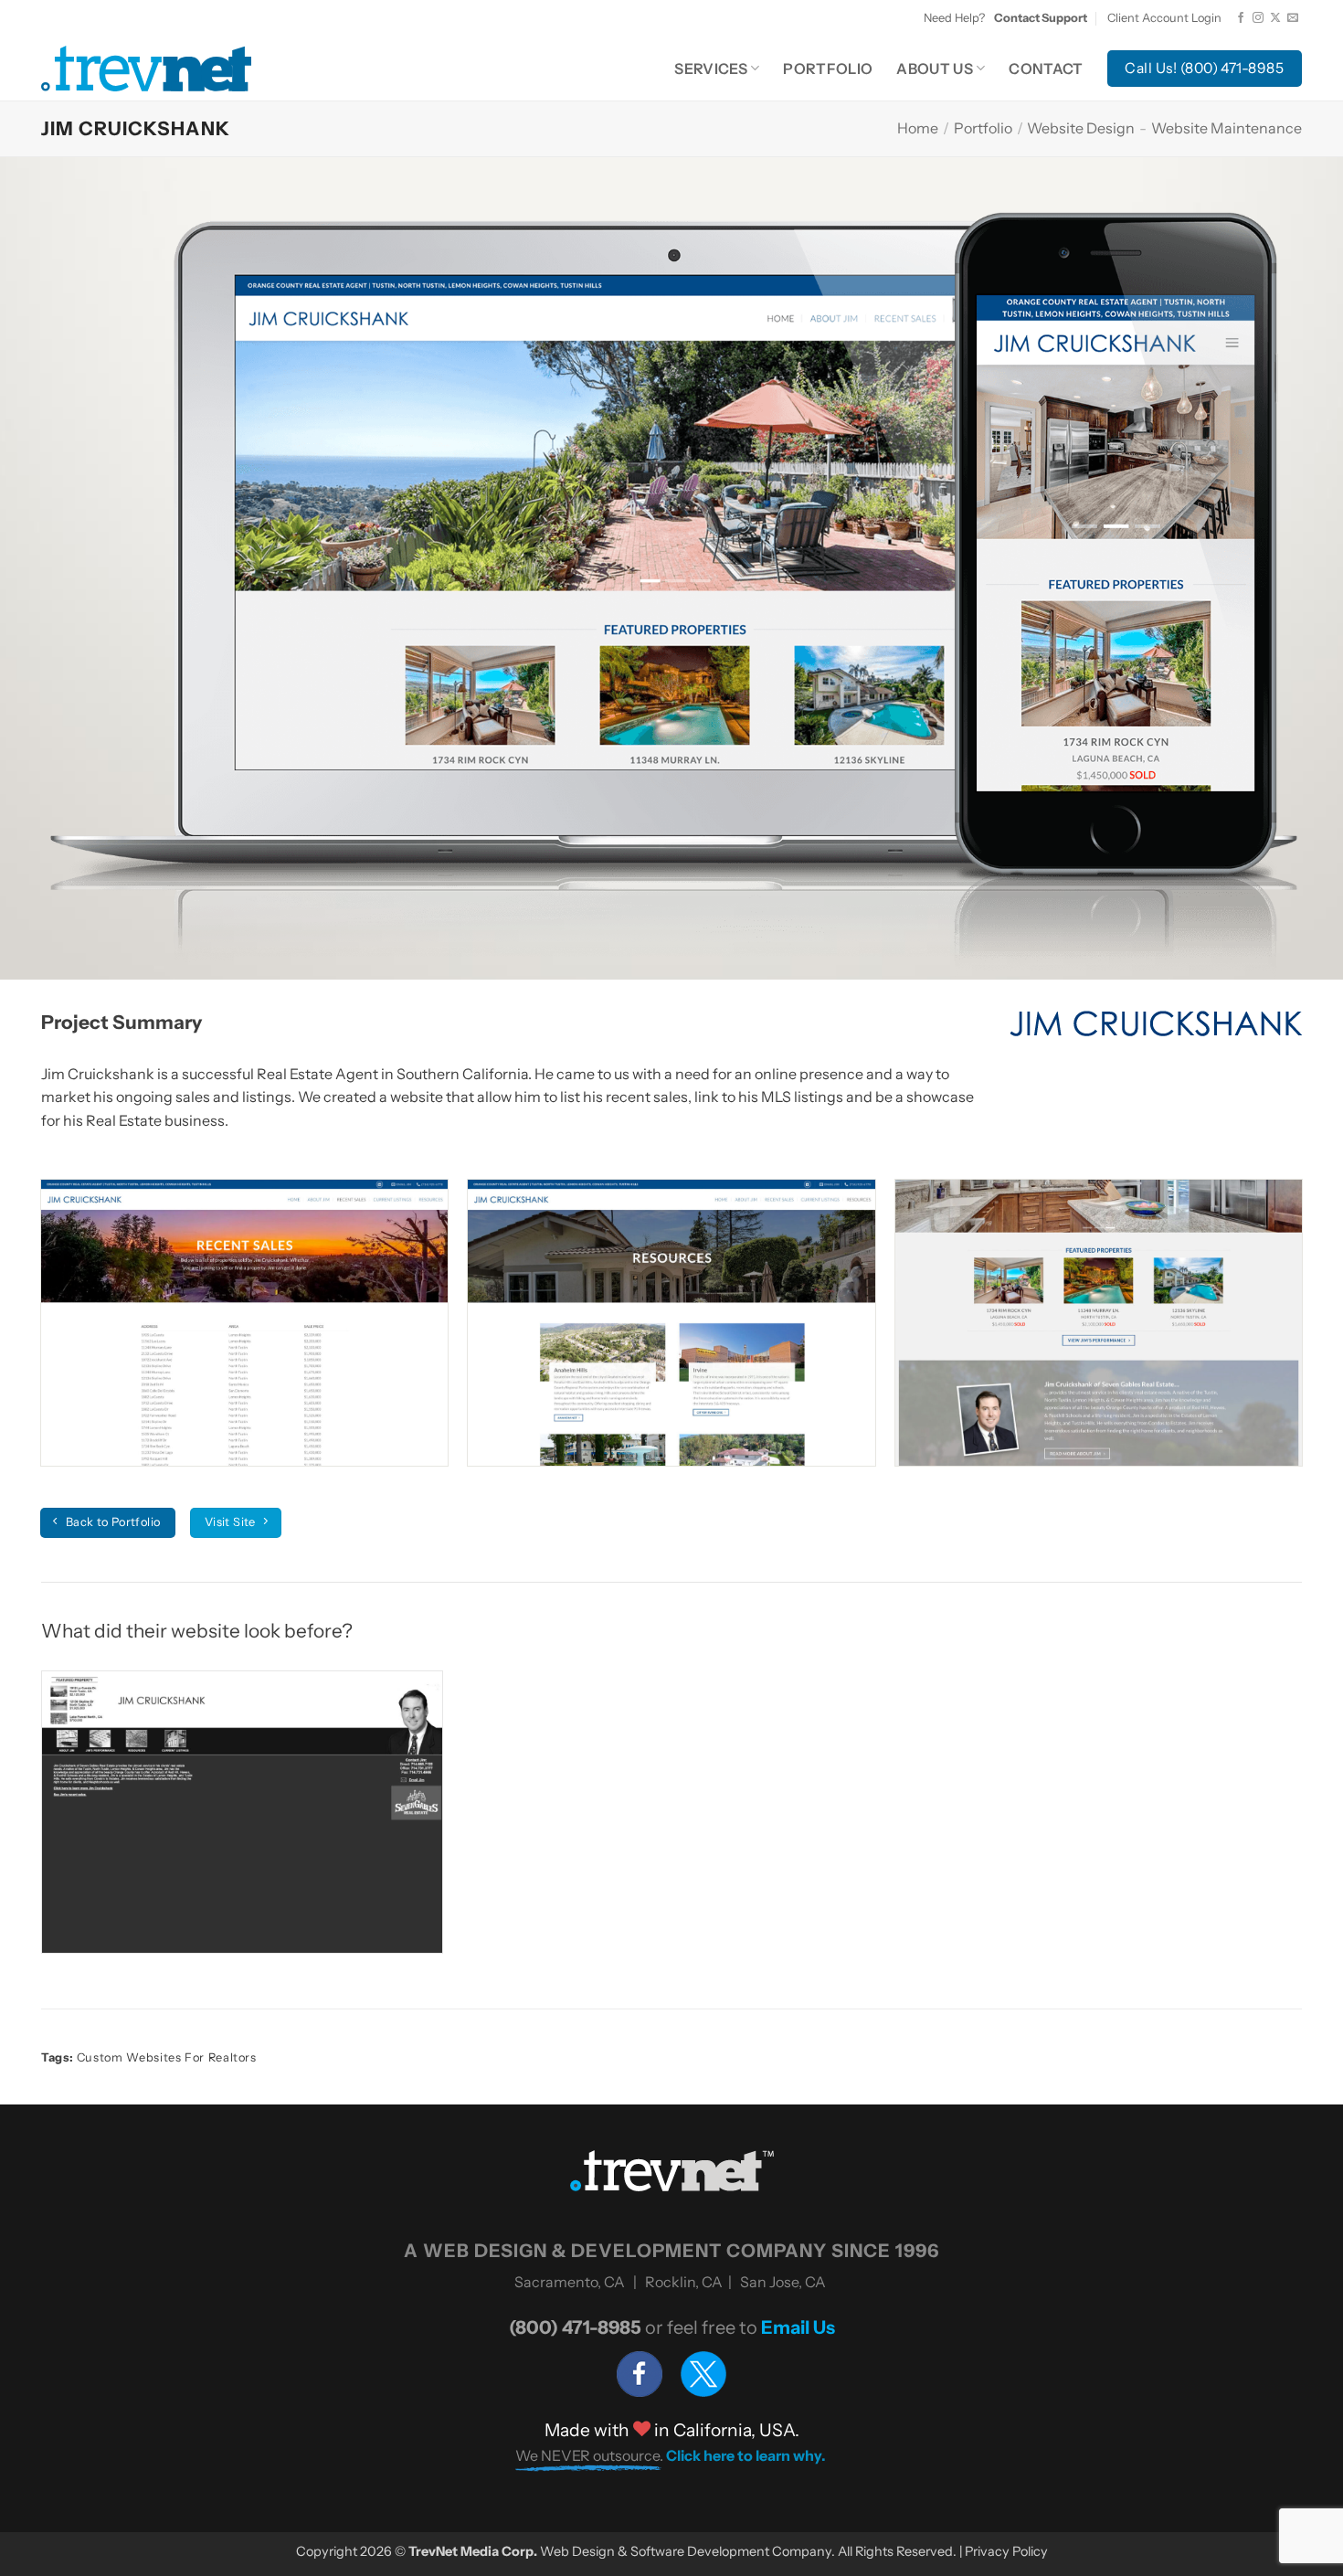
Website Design (1081, 128)
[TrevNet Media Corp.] (146, 68)
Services (711, 69)
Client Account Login (1164, 18)
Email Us (798, 2327)
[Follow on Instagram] (1258, 18)
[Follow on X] (1275, 18)
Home (918, 128)
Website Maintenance (1227, 128)
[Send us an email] (1293, 18)
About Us (935, 69)
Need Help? (1005, 18)
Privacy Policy (1006, 2551)
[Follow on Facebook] (1241, 18)
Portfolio (828, 69)
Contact (1046, 69)
